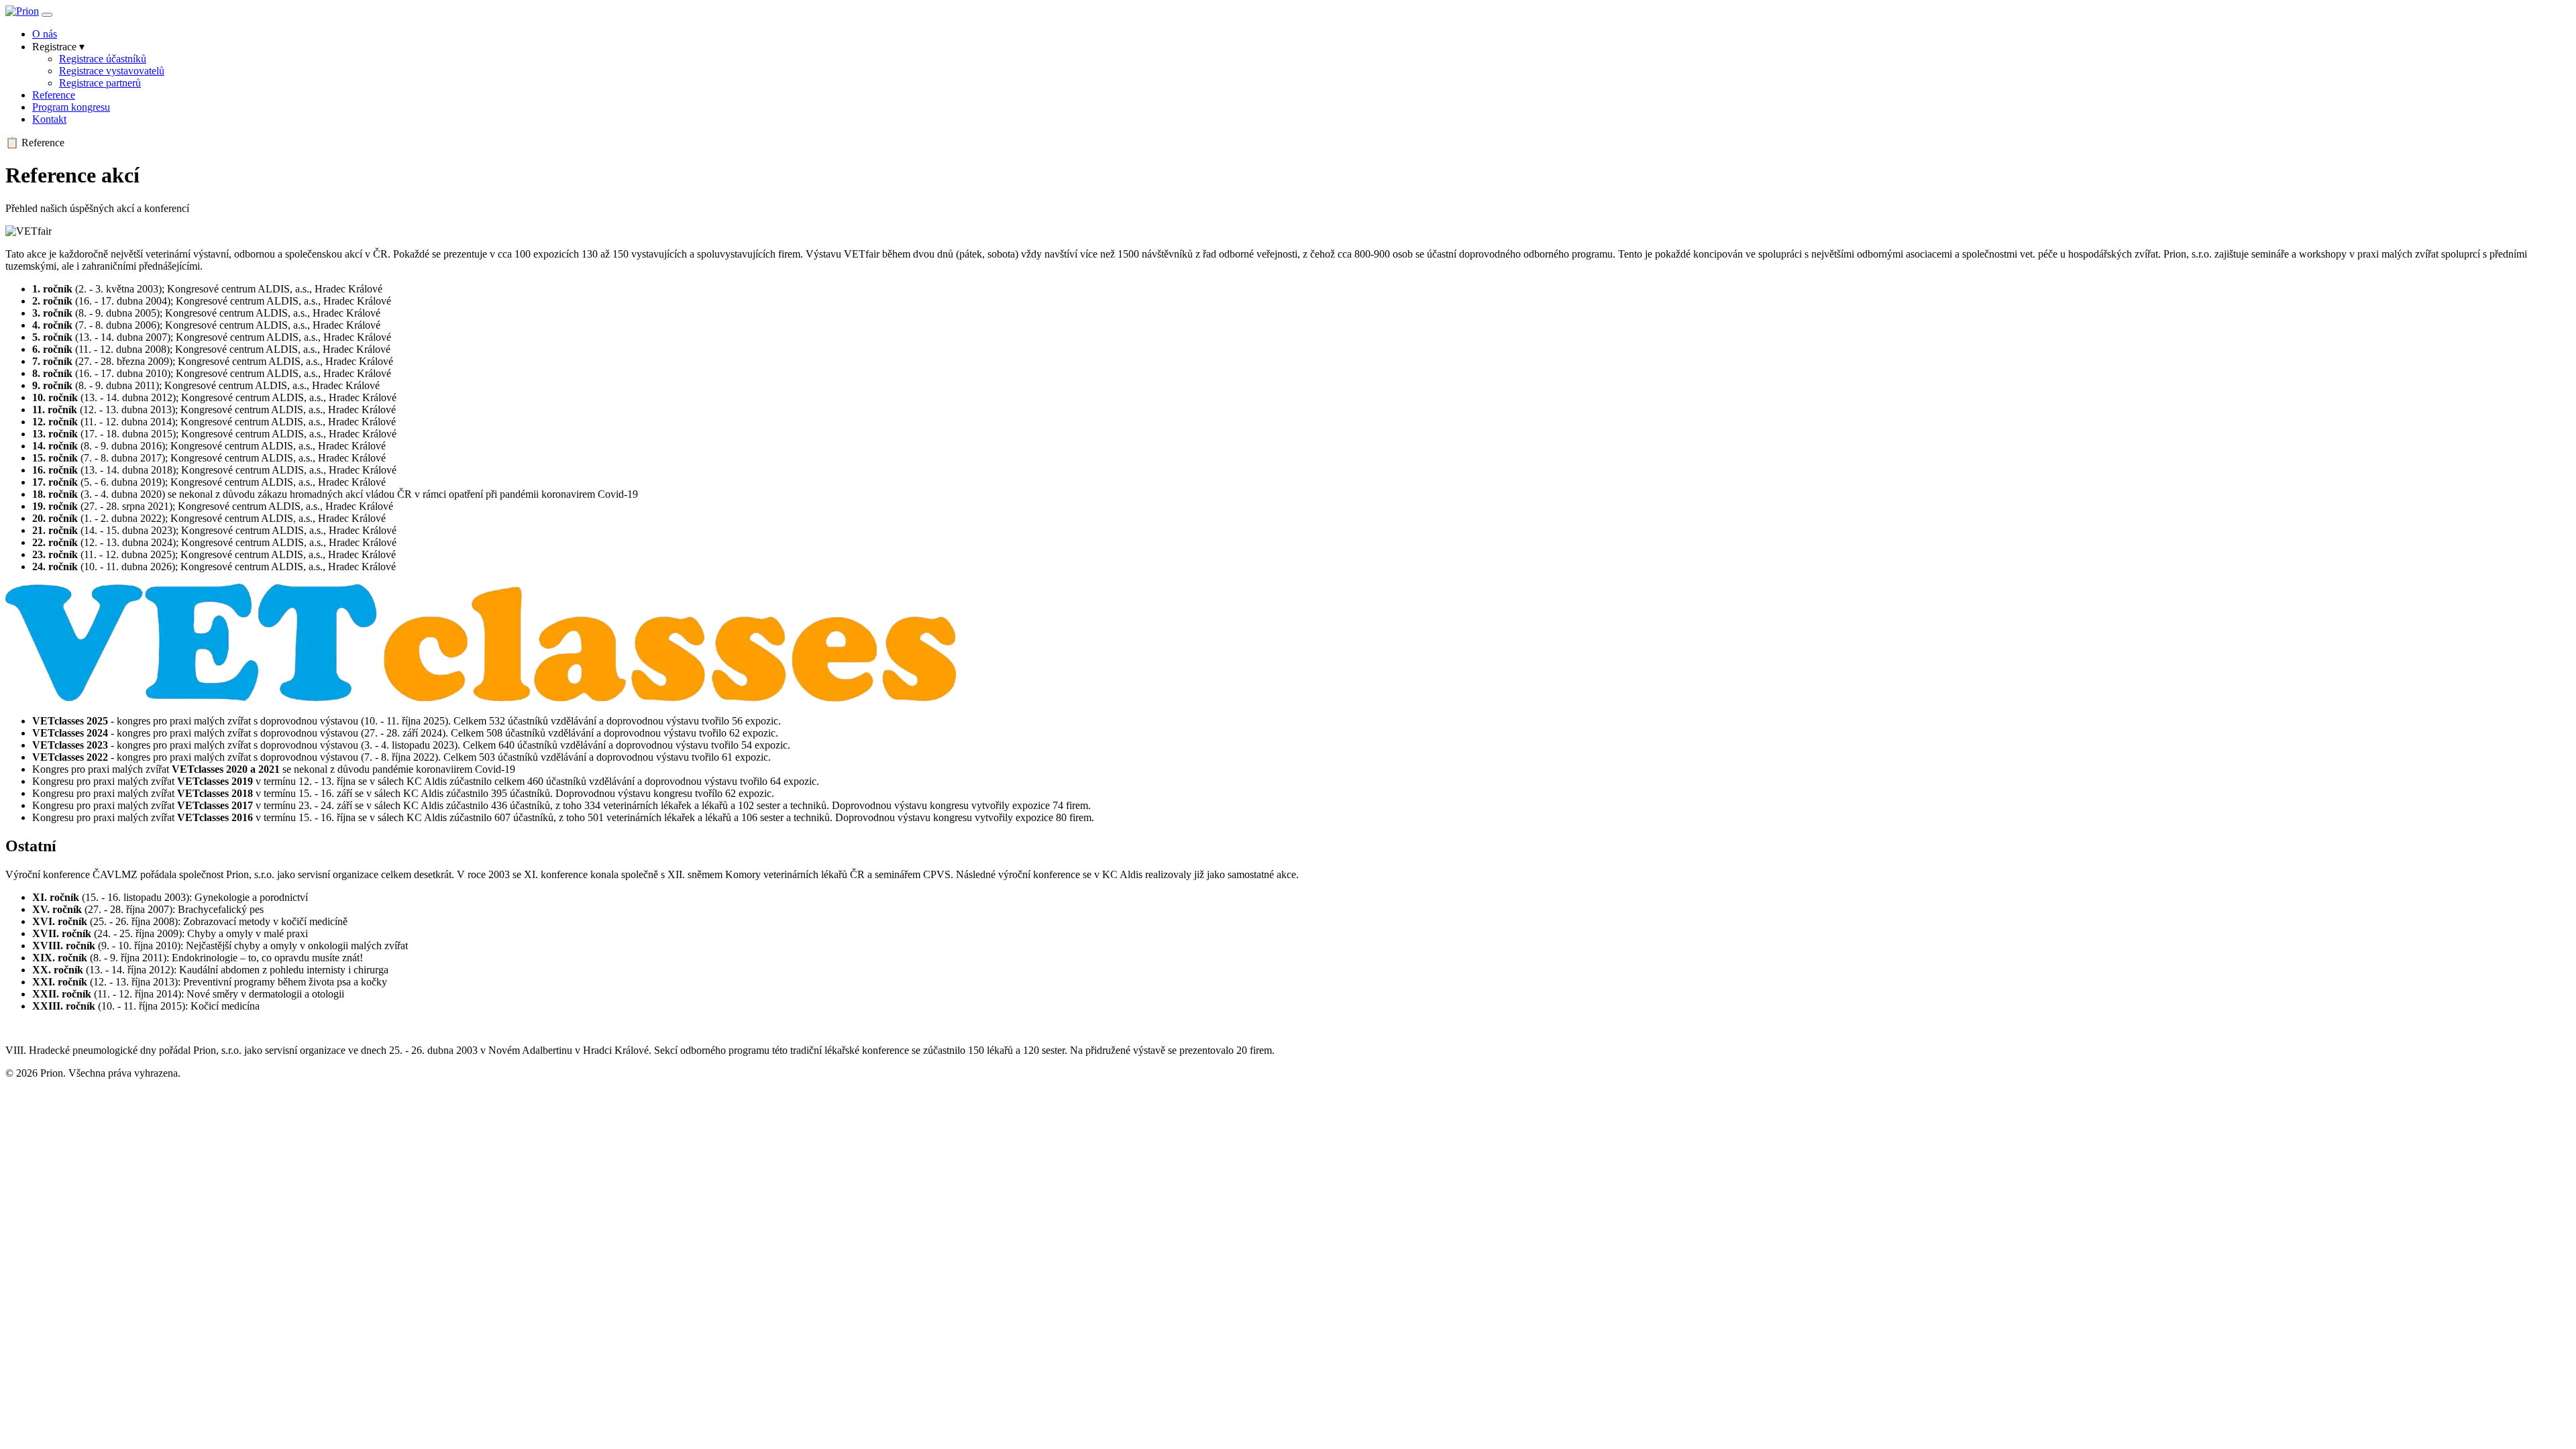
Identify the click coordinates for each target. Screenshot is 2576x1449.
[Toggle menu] (47, 15)
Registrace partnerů (100, 83)
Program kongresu (71, 107)
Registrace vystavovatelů (112, 71)
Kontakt (49, 119)
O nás (45, 34)
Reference (54, 95)
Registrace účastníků (103, 59)
